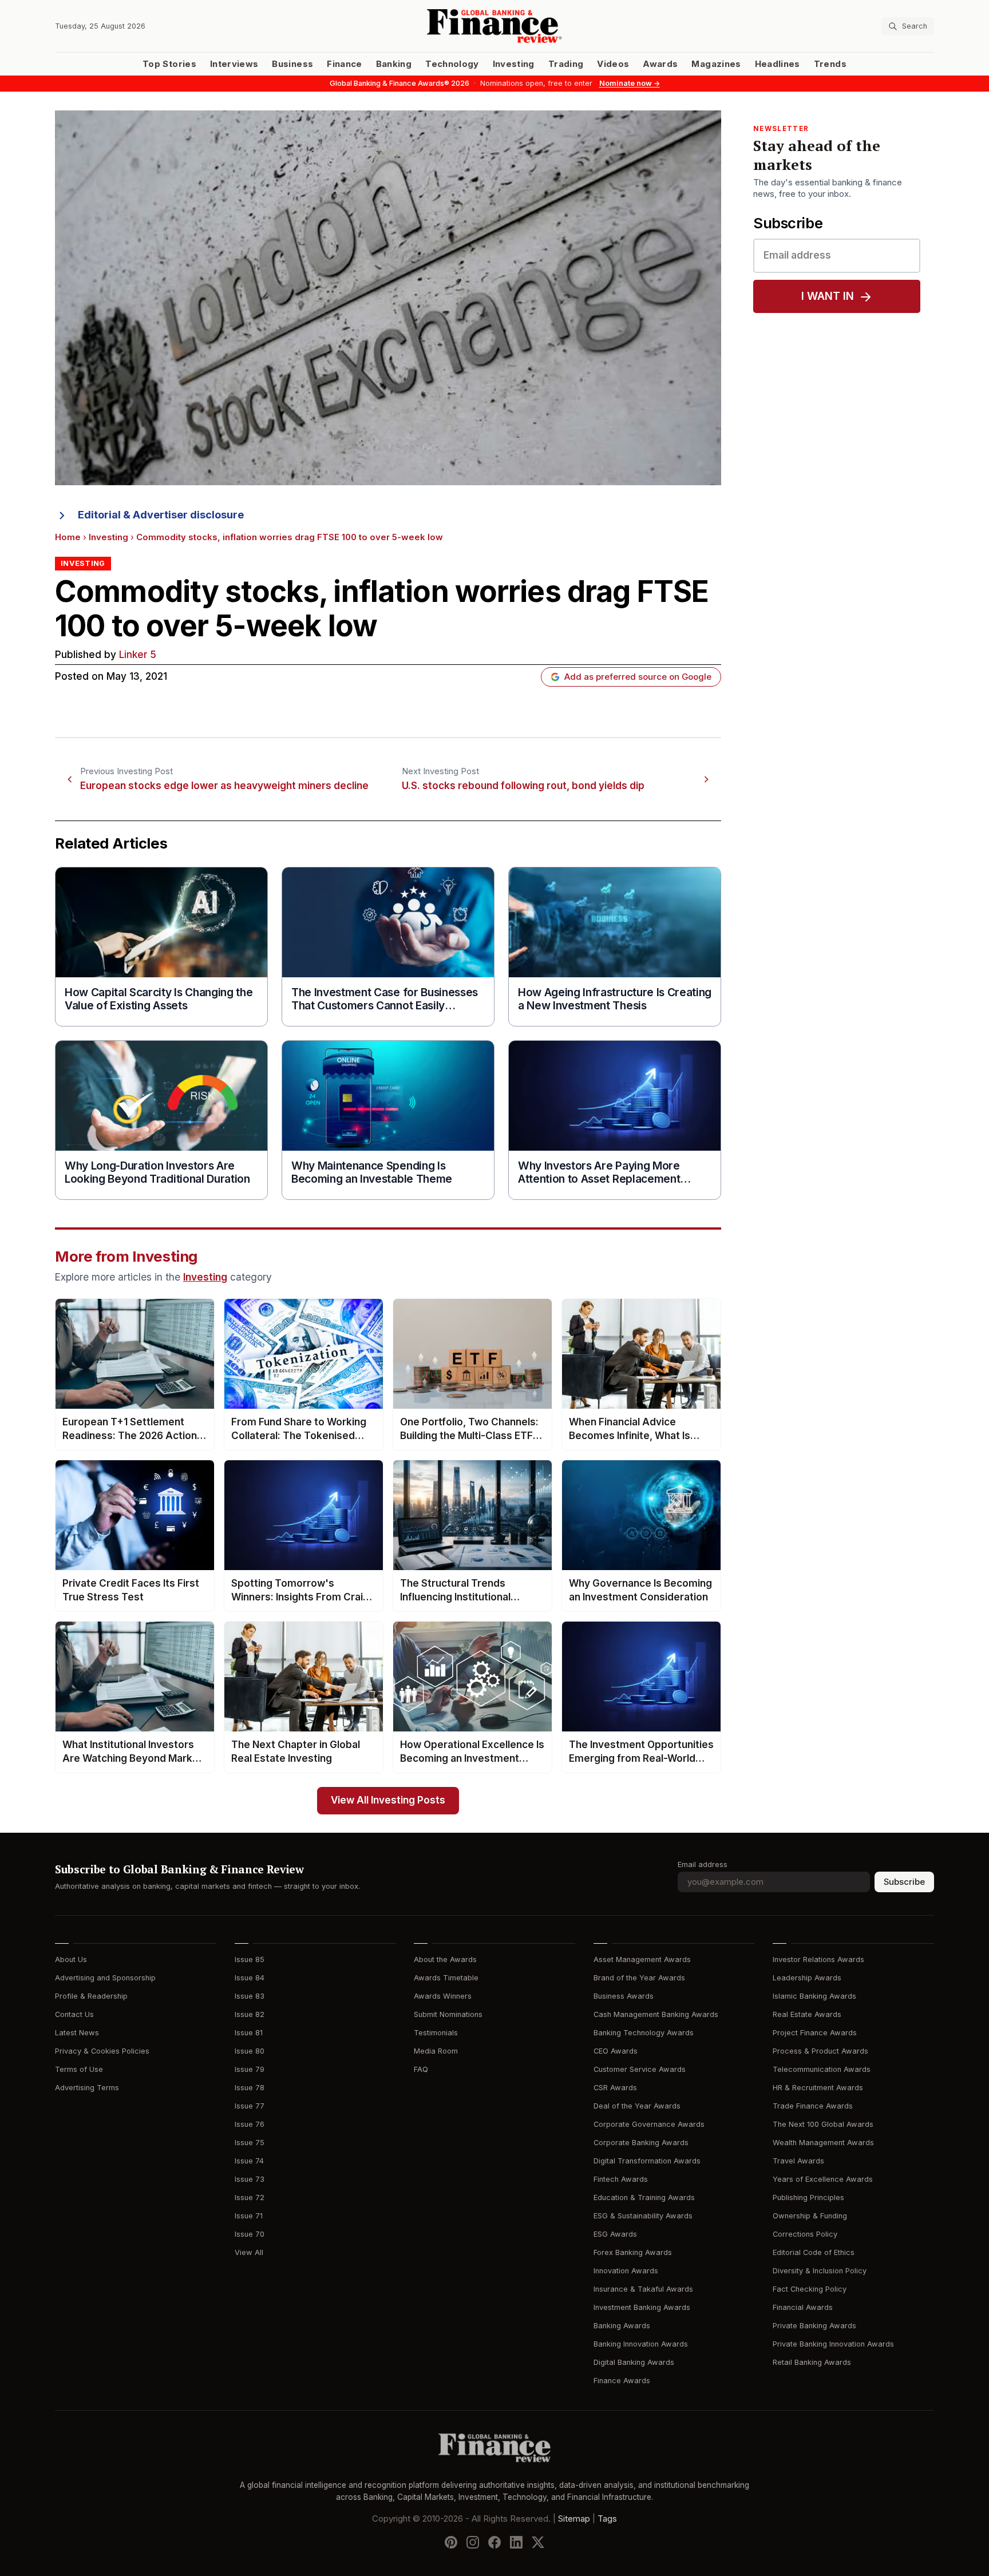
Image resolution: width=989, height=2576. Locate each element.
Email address (703, 1864)
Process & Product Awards (820, 2051)
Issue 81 (249, 2033)
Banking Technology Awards (644, 2033)
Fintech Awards (621, 2179)
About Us (71, 1959)
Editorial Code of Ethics (814, 2252)
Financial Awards (803, 2307)
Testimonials (436, 2033)
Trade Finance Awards (813, 2106)
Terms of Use (79, 2069)
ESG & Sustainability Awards (643, 2216)
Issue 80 (250, 2051)
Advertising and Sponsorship (105, 1978)
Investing (514, 64)
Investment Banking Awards (642, 2307)
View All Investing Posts (388, 1800)
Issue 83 (250, 1996)
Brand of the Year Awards (639, 1978)
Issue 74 (249, 2161)
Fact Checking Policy (810, 2289)
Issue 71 (249, 2216)
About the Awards (445, 1959)
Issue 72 (250, 2197)
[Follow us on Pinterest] (451, 2542)
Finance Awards (622, 2381)
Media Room (436, 2051)
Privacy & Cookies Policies (102, 2051)
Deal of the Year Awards (637, 2106)
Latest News (77, 2033)
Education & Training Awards (644, 2197)
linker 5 (138, 655)
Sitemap (574, 2519)
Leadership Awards (807, 1978)
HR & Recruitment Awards (818, 2088)
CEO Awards (616, 2051)
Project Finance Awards (815, 2033)
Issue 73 (250, 2179)
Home (68, 537)
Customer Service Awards (640, 2069)
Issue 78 (250, 2088)
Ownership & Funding (810, 2216)
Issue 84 (250, 1978)
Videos (613, 64)
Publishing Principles (808, 2197)
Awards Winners (443, 1996)
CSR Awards (615, 2088)
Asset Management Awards (642, 1959)
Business (292, 64)
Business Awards (624, 1996)
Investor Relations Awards (818, 1959)
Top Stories (169, 64)
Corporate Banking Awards (641, 2143)
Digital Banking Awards (634, 2362)
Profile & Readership (91, 1996)
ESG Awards (615, 2234)
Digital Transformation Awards (647, 2161)
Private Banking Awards (814, 2326)
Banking (394, 64)
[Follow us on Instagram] (473, 2542)
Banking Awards (622, 2326)
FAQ (421, 2069)
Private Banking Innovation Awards (833, 2344)
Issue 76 (250, 2124)
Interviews (234, 64)
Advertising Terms (87, 2088)
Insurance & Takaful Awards (643, 2289)
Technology (452, 64)
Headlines (778, 64)
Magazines (716, 64)
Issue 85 (250, 1959)
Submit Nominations (448, 2014)
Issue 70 (250, 2234)
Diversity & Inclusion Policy (820, 2271)
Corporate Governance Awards (649, 2124)
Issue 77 (250, 2106)
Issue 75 (250, 2143)
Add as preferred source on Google (638, 677)
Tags (607, 2519)
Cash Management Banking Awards (656, 2014)
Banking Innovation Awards (641, 2344)
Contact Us (74, 2014)
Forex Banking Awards (633, 2252)
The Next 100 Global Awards (823, 2124)
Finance (344, 64)
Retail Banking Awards (812, 2362)
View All (249, 2252)
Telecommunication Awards (822, 2069)
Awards (660, 64)
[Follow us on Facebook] (494, 2542)
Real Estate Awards (807, 2014)
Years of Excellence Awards (823, 2179)
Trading (566, 64)
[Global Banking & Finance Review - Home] (494, 26)
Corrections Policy (805, 2234)
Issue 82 (250, 2014)
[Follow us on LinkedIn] (516, 2542)
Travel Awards (798, 2161)
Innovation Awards (626, 2271)
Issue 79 (250, 2069)
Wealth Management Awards (823, 2143)
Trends (830, 64)
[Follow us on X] (538, 2542)
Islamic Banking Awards (814, 1996)
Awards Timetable (446, 1978)
